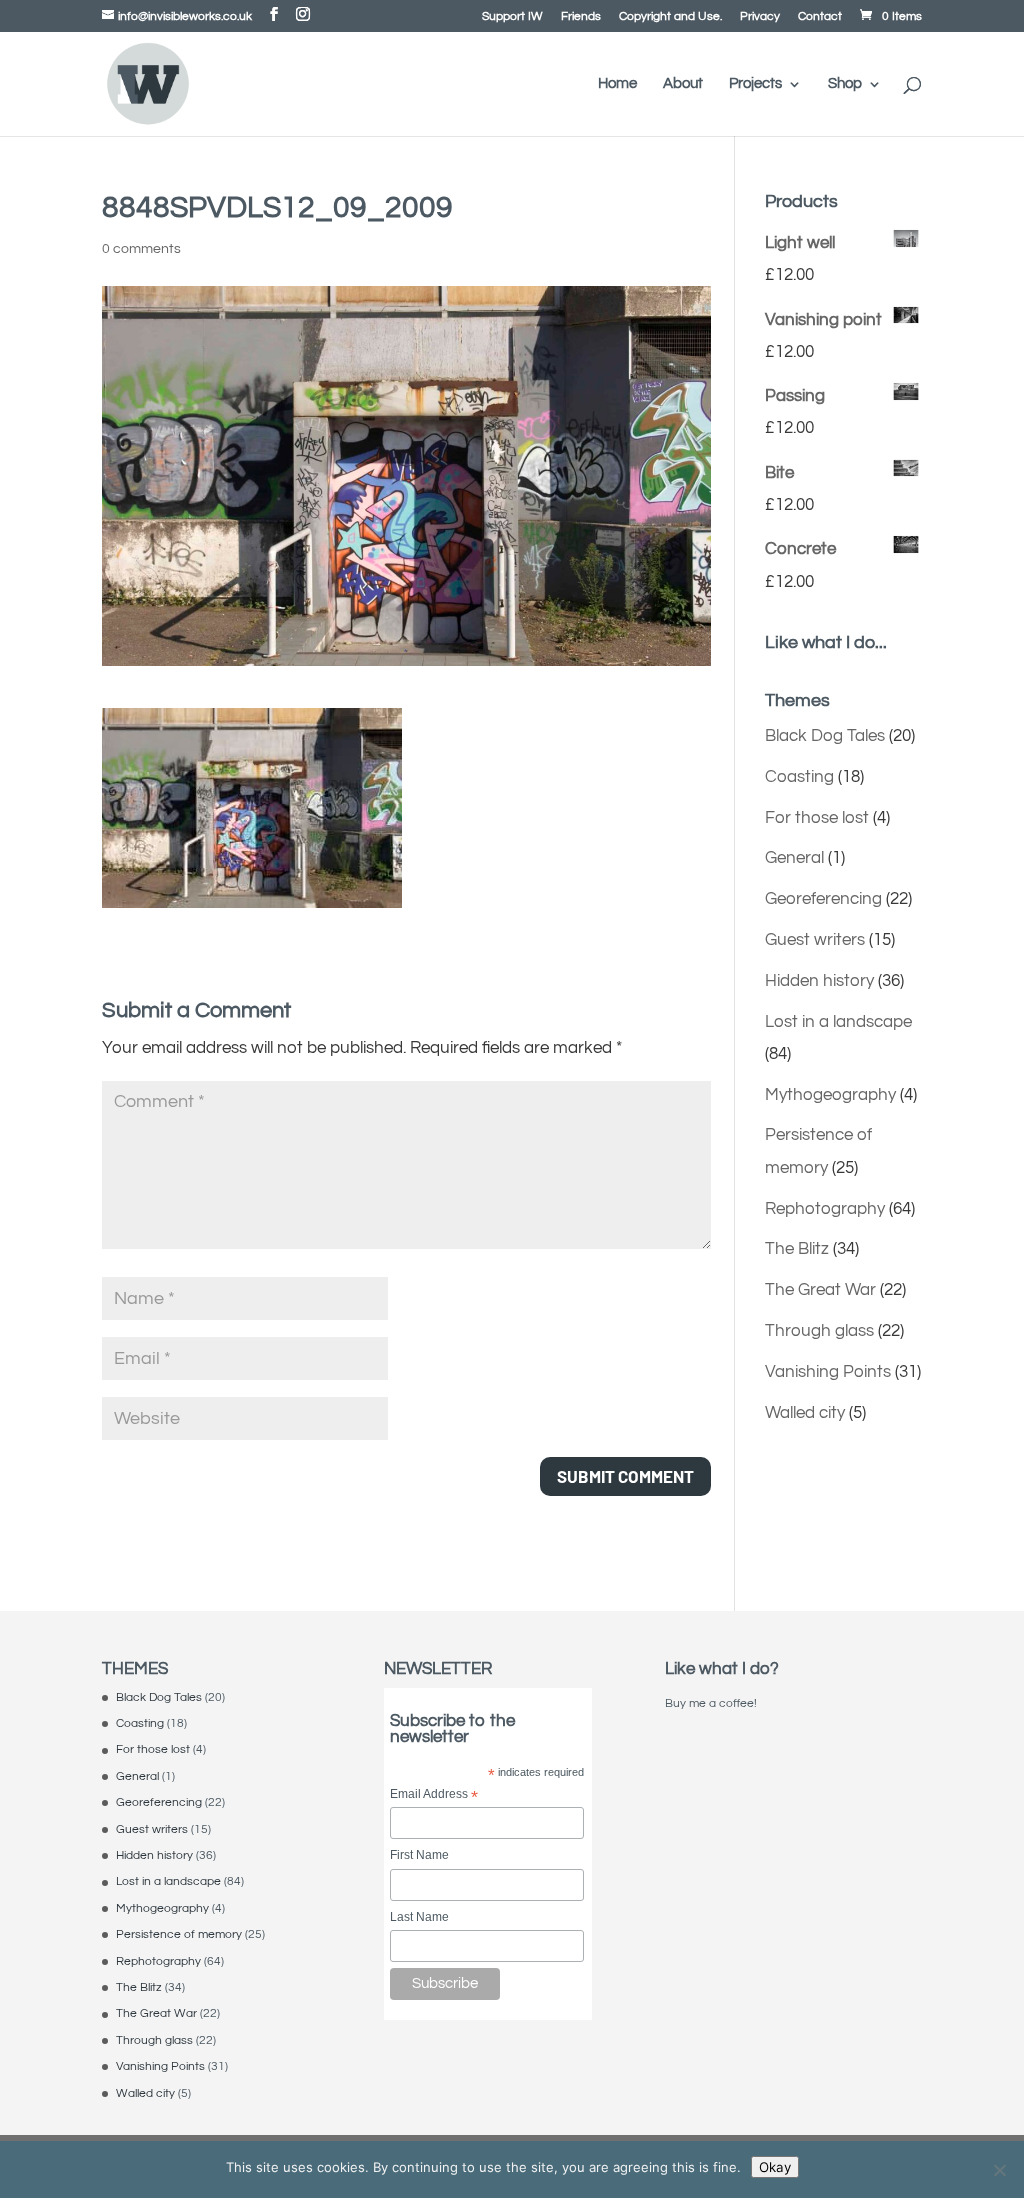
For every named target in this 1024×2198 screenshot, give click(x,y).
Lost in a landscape (838, 1022)
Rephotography (825, 1209)
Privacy (760, 17)
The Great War (820, 1290)
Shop (845, 84)
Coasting (799, 777)
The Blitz (797, 1249)
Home (617, 84)
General (794, 858)
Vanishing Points (828, 1372)
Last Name (419, 1917)
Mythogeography (830, 1095)
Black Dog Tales (825, 736)
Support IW (512, 17)
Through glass (819, 1331)
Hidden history (819, 981)
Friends (581, 17)
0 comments (141, 249)
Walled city (805, 1413)
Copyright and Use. (670, 17)
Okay (775, 2167)
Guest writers (815, 940)
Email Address (434, 1795)
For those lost (817, 818)
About (683, 84)
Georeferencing (823, 899)
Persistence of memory (179, 1934)
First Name (419, 1855)
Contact (820, 17)
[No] (999, 2170)
